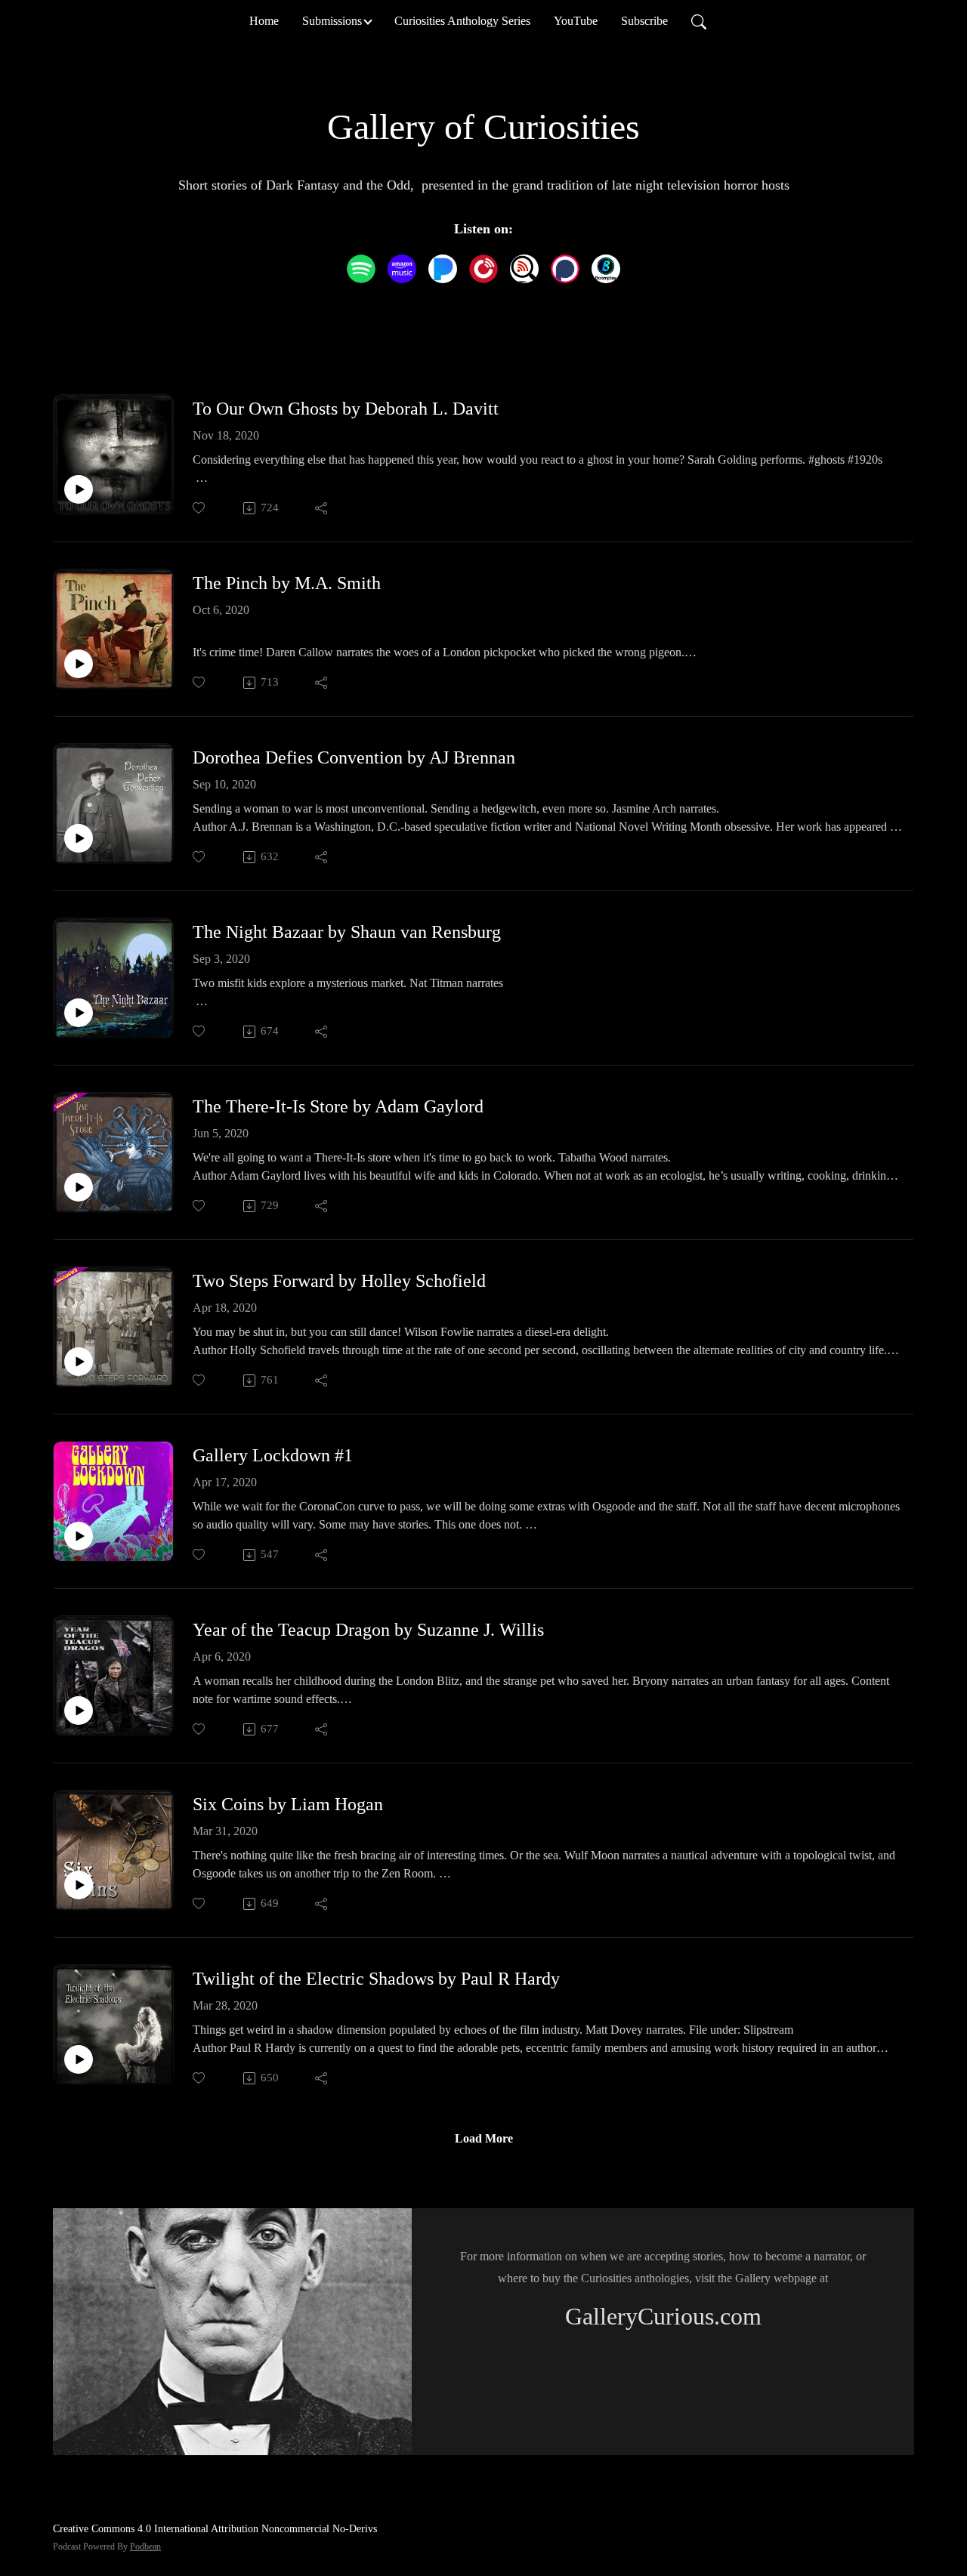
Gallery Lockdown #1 (273, 1455)
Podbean (145, 2547)
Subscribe (644, 21)
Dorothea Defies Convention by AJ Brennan (354, 757)
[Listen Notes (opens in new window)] (524, 269)
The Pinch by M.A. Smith (287, 583)
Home (264, 21)
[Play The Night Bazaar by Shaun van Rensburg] (79, 1013)
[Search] (699, 21)
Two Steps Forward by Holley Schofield (339, 1281)
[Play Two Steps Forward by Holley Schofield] (79, 1362)
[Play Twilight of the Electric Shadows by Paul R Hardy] (79, 2059)
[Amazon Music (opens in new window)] (402, 269)
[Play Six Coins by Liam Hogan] (79, 1885)
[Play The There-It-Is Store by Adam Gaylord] (79, 1187)
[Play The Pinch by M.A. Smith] (79, 664)
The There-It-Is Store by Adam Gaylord (338, 1106)
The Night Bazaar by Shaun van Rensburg (347, 932)
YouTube (576, 21)
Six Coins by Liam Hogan (288, 1804)
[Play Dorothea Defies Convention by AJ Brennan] (79, 838)
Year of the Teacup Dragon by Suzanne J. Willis (368, 1630)
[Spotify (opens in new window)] (361, 269)
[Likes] (200, 508)
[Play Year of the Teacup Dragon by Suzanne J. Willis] (79, 1711)
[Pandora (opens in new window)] (443, 269)
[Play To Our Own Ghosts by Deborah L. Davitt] (79, 489)
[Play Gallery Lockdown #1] (79, 1536)
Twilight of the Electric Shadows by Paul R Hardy (376, 1979)
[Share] (322, 508)
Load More (484, 2138)
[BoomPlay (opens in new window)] (606, 269)
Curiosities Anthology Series (462, 21)
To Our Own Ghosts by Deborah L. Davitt (346, 409)
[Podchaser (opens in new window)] (565, 269)
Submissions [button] (332, 21)
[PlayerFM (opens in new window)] (483, 269)
